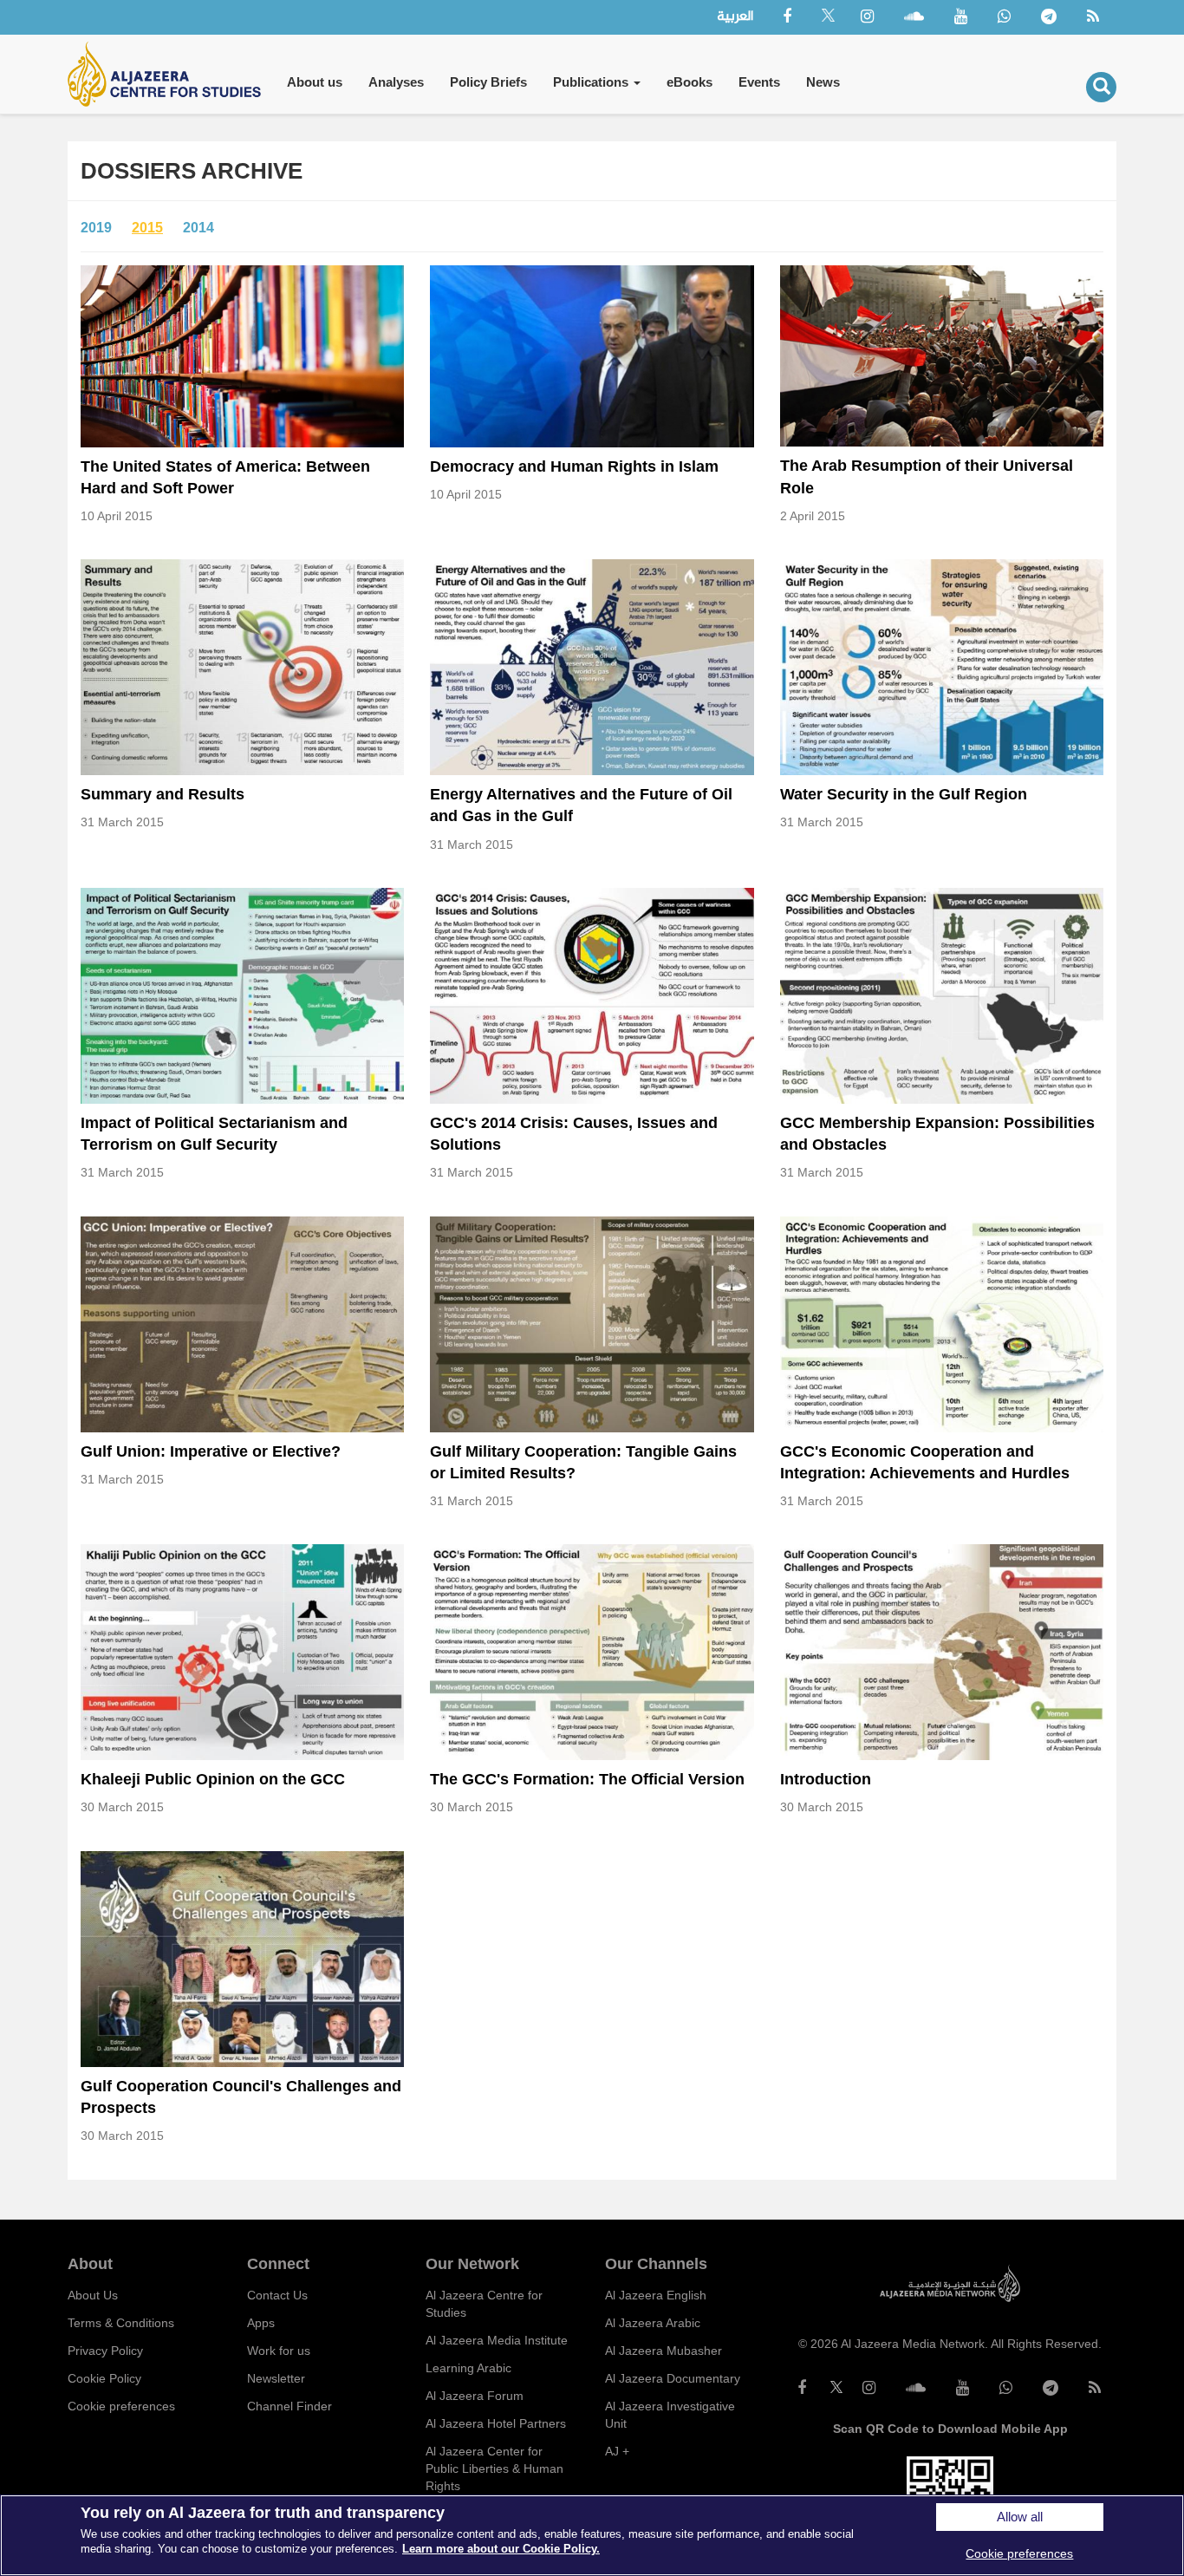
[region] (592, 2535)
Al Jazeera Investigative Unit (670, 2415)
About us (315, 82)
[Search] (1101, 87)
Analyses (396, 82)
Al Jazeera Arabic (653, 2323)
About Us (93, 2295)
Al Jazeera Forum (475, 2396)
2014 (198, 228)
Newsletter (276, 2378)
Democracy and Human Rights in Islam (574, 466)
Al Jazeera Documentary (673, 2378)
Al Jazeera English (656, 2295)
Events (759, 82)
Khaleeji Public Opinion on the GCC (213, 1779)
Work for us (279, 2351)
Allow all (1020, 2517)
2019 (96, 228)
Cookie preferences (121, 2406)
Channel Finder (289, 2406)
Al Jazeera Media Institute (497, 2340)
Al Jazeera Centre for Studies (484, 2304)
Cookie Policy (104, 2378)
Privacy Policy (105, 2351)
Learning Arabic (468, 2368)
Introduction (826, 1779)
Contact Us (277, 2295)
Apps (261, 2323)
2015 (147, 228)
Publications (592, 82)
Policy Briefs (488, 82)
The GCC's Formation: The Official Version (587, 1779)
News (823, 82)
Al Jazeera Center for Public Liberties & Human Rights (494, 2468)
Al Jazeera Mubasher (664, 2351)
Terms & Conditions (121, 2323)
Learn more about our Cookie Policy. (501, 2549)
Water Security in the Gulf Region (904, 794)
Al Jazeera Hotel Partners (496, 2423)
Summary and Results (163, 794)
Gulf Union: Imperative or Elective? (211, 1451)
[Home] (171, 74)
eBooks (690, 82)
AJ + (617, 2451)
